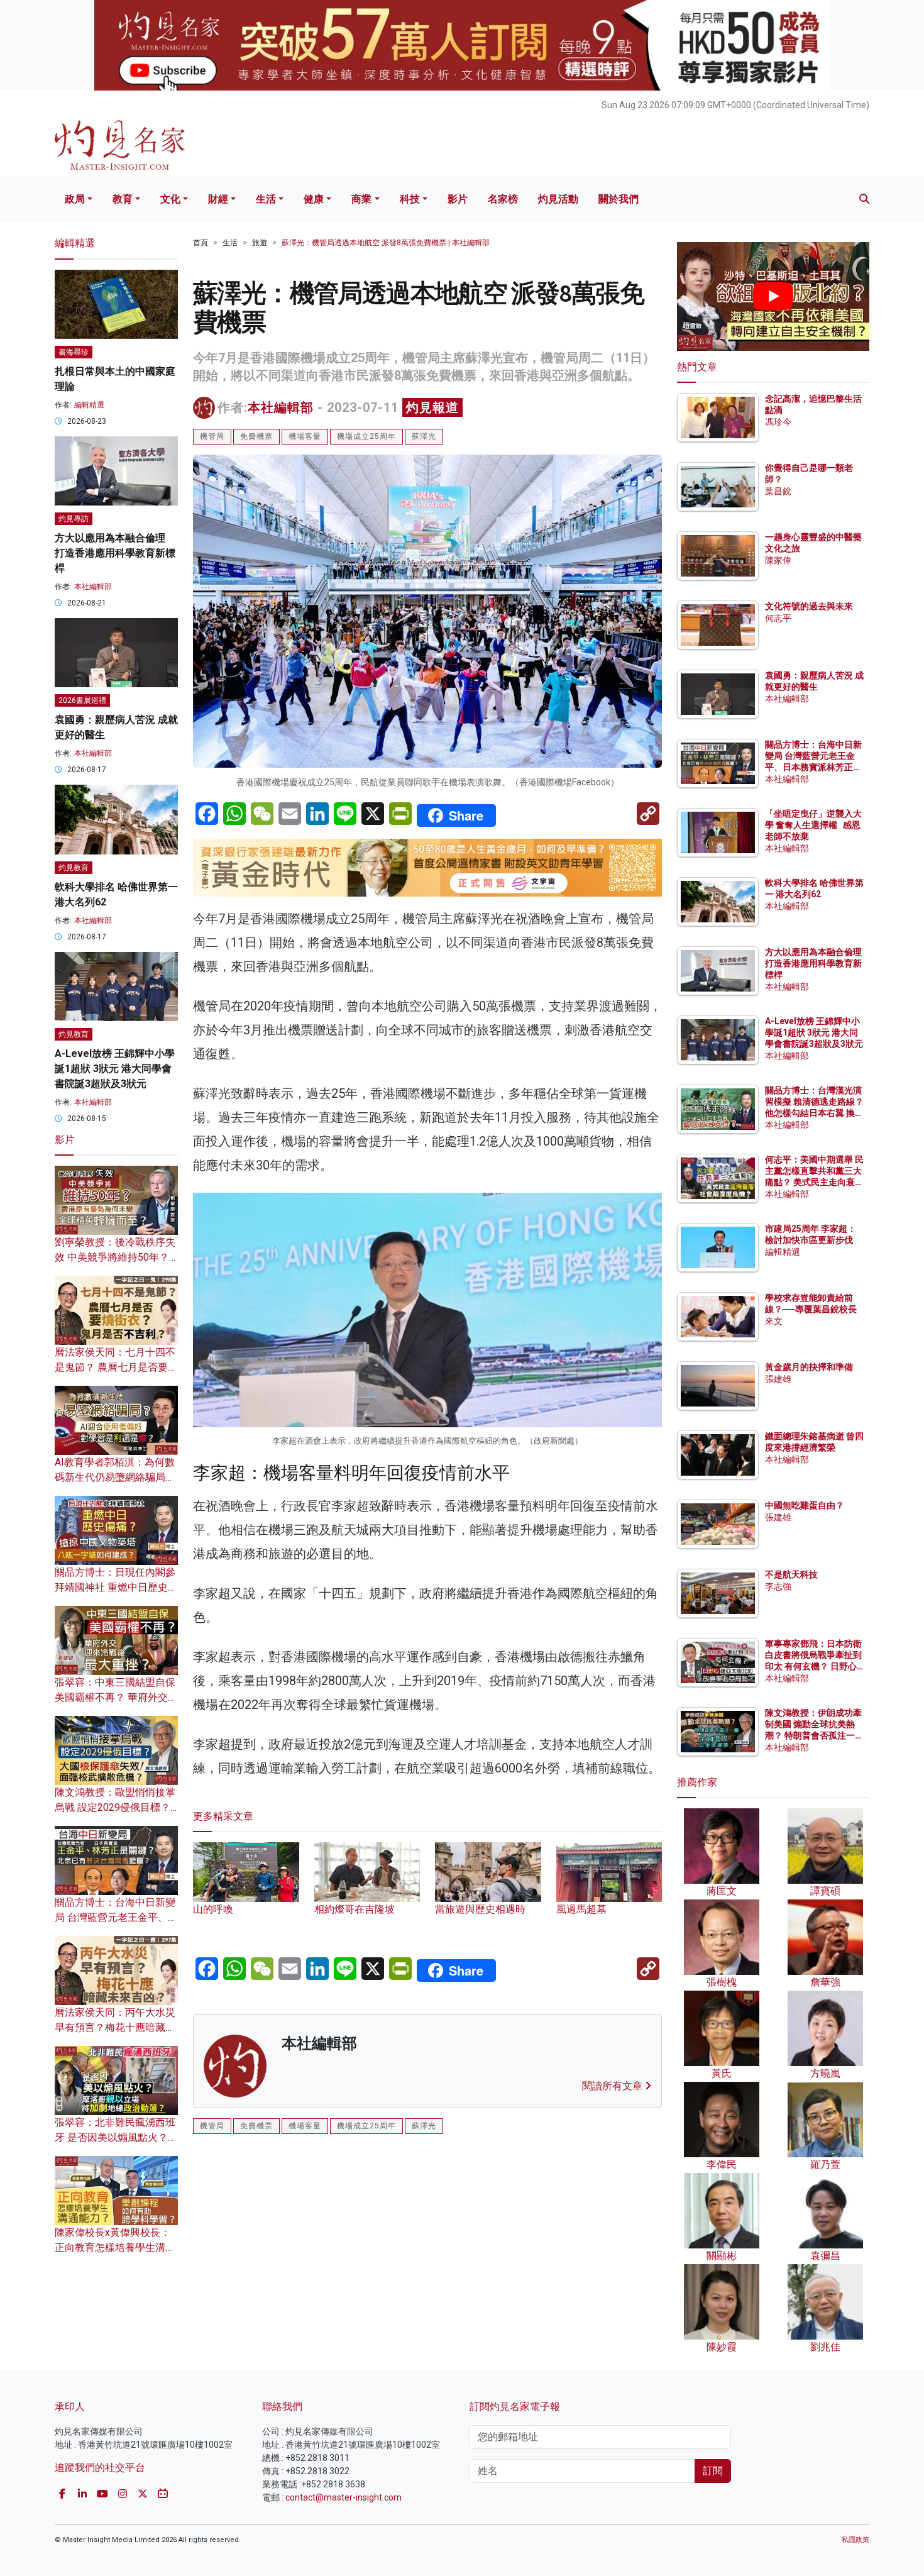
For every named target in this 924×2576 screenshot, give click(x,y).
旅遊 (260, 243)
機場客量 (305, 436)
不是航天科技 (791, 1574)
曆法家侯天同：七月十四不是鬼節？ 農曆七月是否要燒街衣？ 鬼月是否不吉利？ (116, 1367)
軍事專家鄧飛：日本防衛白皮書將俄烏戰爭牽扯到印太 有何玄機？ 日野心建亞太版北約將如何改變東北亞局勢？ (813, 1667)
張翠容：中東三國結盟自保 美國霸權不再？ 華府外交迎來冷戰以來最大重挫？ (116, 1697)
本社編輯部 (281, 407)
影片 (458, 199)
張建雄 (778, 1379)
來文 (774, 1321)
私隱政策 (855, 2540)
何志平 (778, 618)
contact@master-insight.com (344, 2497)
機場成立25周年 (366, 436)
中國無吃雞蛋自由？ (805, 1505)
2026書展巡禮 (82, 700)
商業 (361, 199)
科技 (410, 199)
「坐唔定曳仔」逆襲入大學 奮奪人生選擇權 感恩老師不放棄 (813, 825)
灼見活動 (558, 199)
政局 (75, 199)
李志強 (778, 1586)
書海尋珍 (74, 352)
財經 (218, 199)
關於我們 (619, 199)
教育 (123, 199)
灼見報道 (432, 407)
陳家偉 (778, 560)
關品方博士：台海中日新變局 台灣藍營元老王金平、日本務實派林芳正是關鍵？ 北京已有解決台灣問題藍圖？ (814, 767)
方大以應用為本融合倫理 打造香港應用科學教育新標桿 (115, 553)
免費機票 (256, 436)
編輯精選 (89, 405)
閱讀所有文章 (613, 2086)
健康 (314, 199)
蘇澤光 (424, 436)
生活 (266, 199)
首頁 (201, 243)
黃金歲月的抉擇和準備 (809, 1367)
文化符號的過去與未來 (809, 606)
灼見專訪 (74, 519)
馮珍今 (778, 422)
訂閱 (713, 2471)
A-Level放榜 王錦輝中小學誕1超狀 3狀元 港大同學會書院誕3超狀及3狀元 (115, 1069)
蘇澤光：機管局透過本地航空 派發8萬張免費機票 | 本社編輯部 (386, 243)
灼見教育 (74, 868)
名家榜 (503, 199)
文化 (170, 199)
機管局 (212, 436)
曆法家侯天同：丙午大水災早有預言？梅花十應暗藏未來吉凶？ (115, 2027)
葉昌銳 (778, 491)
